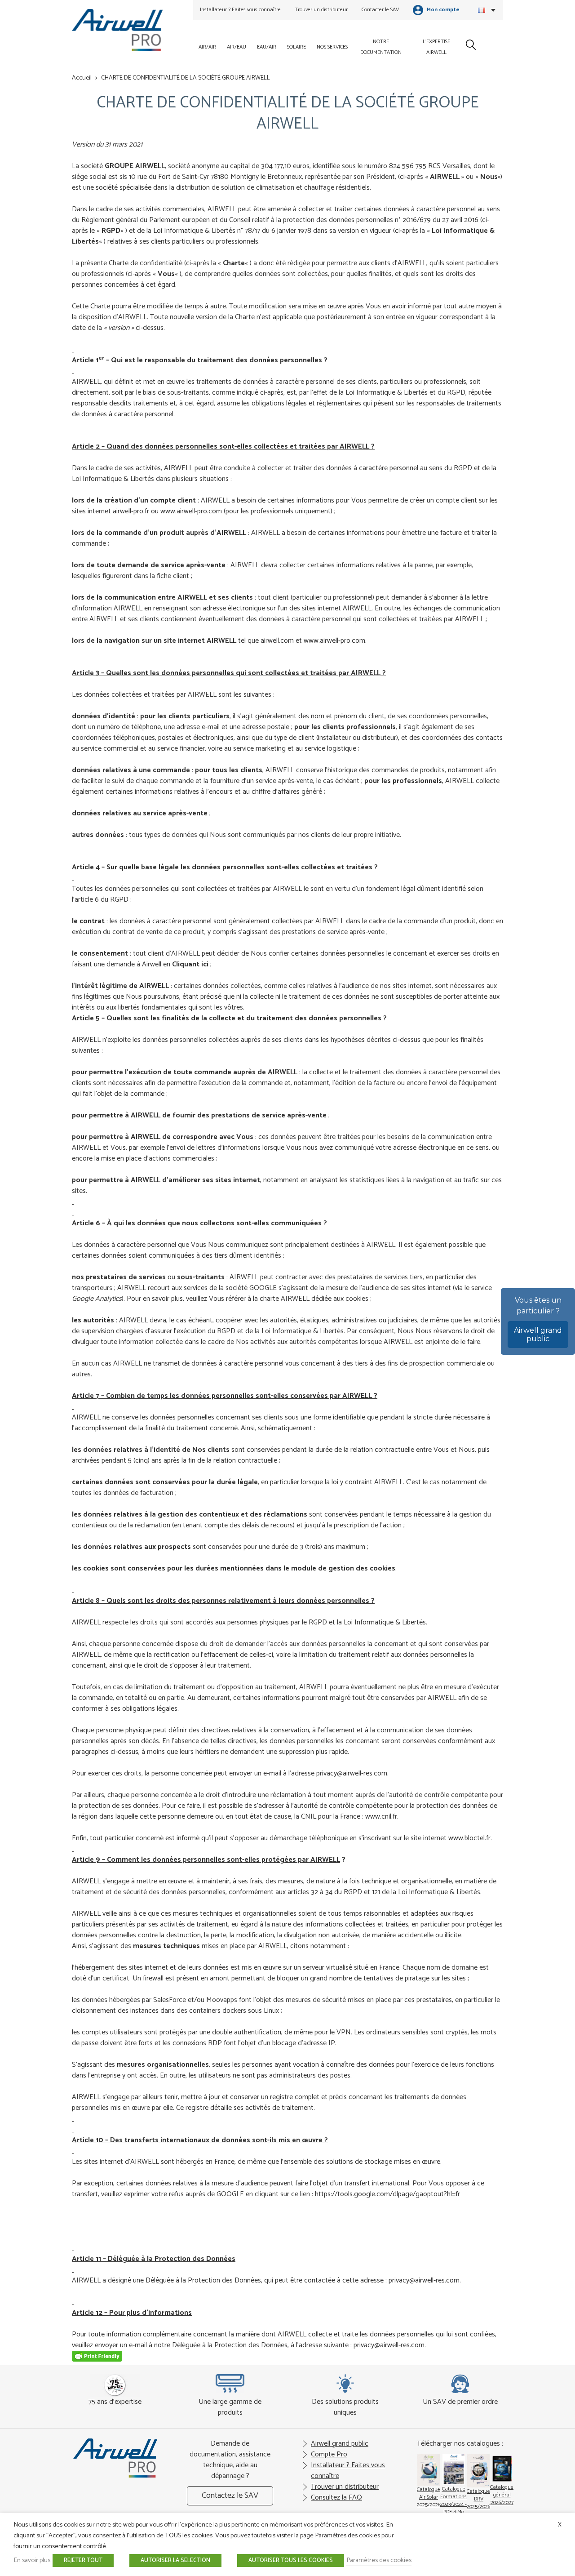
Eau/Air (267, 47)
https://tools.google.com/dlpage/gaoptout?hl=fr (387, 2194)
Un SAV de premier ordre (460, 2402)
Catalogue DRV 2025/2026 (478, 2499)
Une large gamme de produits (230, 2407)
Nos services (332, 47)
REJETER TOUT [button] (83, 2560)
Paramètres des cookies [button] (379, 2560)
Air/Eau (237, 47)
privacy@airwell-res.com (352, 1773)
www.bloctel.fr (469, 1838)
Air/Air (207, 47)
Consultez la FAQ (336, 2498)
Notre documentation (381, 47)
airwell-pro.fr (131, 511)
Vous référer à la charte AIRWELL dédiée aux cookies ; (290, 1299)
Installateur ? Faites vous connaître (240, 10)
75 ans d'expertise (115, 2402)
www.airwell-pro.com (191, 511)
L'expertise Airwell (436, 47)
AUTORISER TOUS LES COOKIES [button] (291, 2560)
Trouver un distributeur (321, 10)
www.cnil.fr (381, 1817)
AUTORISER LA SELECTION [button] (175, 2560)
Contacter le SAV (380, 10)
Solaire (296, 47)
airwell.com (277, 641)
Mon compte (442, 10)
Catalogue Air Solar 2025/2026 (429, 2497)
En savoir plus (32, 2560)
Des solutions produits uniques (345, 2407)
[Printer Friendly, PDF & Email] (97, 2360)
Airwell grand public (538, 1335)
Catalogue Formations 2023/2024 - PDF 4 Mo (453, 2500)
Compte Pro (329, 2454)
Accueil (82, 78)
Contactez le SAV (230, 2496)
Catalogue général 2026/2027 (502, 2495)
